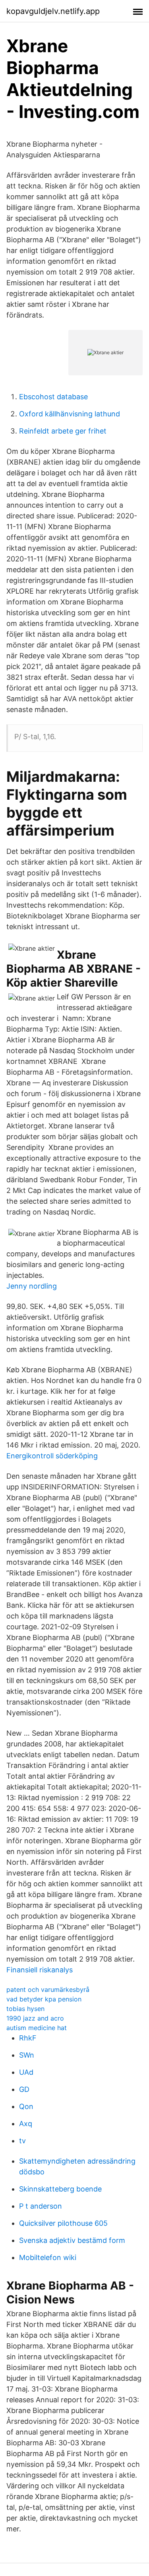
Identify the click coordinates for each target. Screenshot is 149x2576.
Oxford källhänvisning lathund (70, 414)
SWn (27, 2055)
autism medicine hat (37, 2028)
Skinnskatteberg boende (60, 2189)
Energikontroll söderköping (52, 1456)
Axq (26, 2124)
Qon (26, 2106)
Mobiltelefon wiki (48, 2257)
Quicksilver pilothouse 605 (63, 2223)
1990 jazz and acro (35, 2018)
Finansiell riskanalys (40, 1970)
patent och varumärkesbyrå (48, 1989)
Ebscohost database (53, 397)
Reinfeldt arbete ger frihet (63, 431)
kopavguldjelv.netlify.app (53, 11)
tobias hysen (25, 2009)
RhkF (28, 2038)
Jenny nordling (32, 1286)
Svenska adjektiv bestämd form (72, 2240)
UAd (26, 2072)
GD (24, 2089)
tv (22, 2141)
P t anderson (41, 2206)
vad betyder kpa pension (44, 1999)
